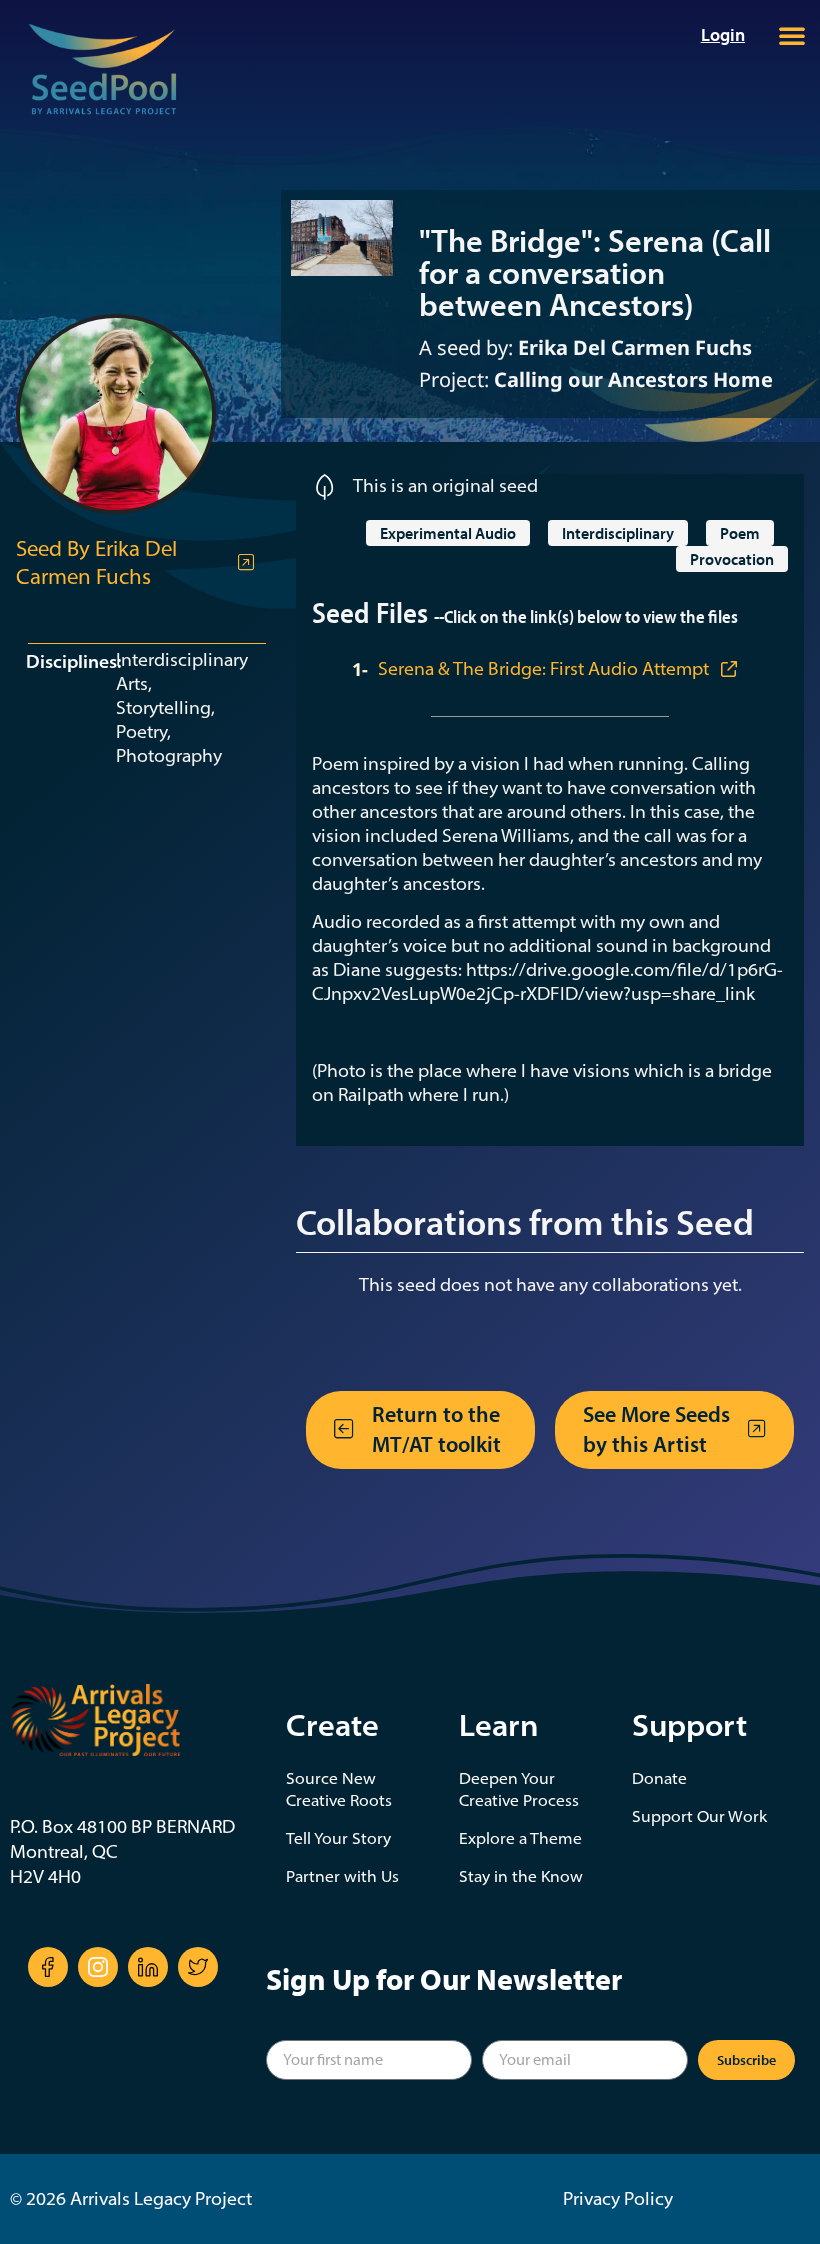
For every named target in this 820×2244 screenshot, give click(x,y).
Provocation (732, 559)
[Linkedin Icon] (148, 1967)
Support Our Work (699, 1816)
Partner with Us (342, 1876)
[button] (792, 35)
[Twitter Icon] (198, 1967)
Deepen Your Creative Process (519, 1789)
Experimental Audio (448, 533)
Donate (659, 1778)
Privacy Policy (618, 2198)
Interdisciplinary (618, 533)
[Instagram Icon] (98, 1967)
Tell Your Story (338, 1838)
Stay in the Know (521, 1876)
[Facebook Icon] (48, 1967)
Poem (740, 533)
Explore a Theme (520, 1838)
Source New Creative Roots (339, 1789)
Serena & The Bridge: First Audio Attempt (545, 668)
